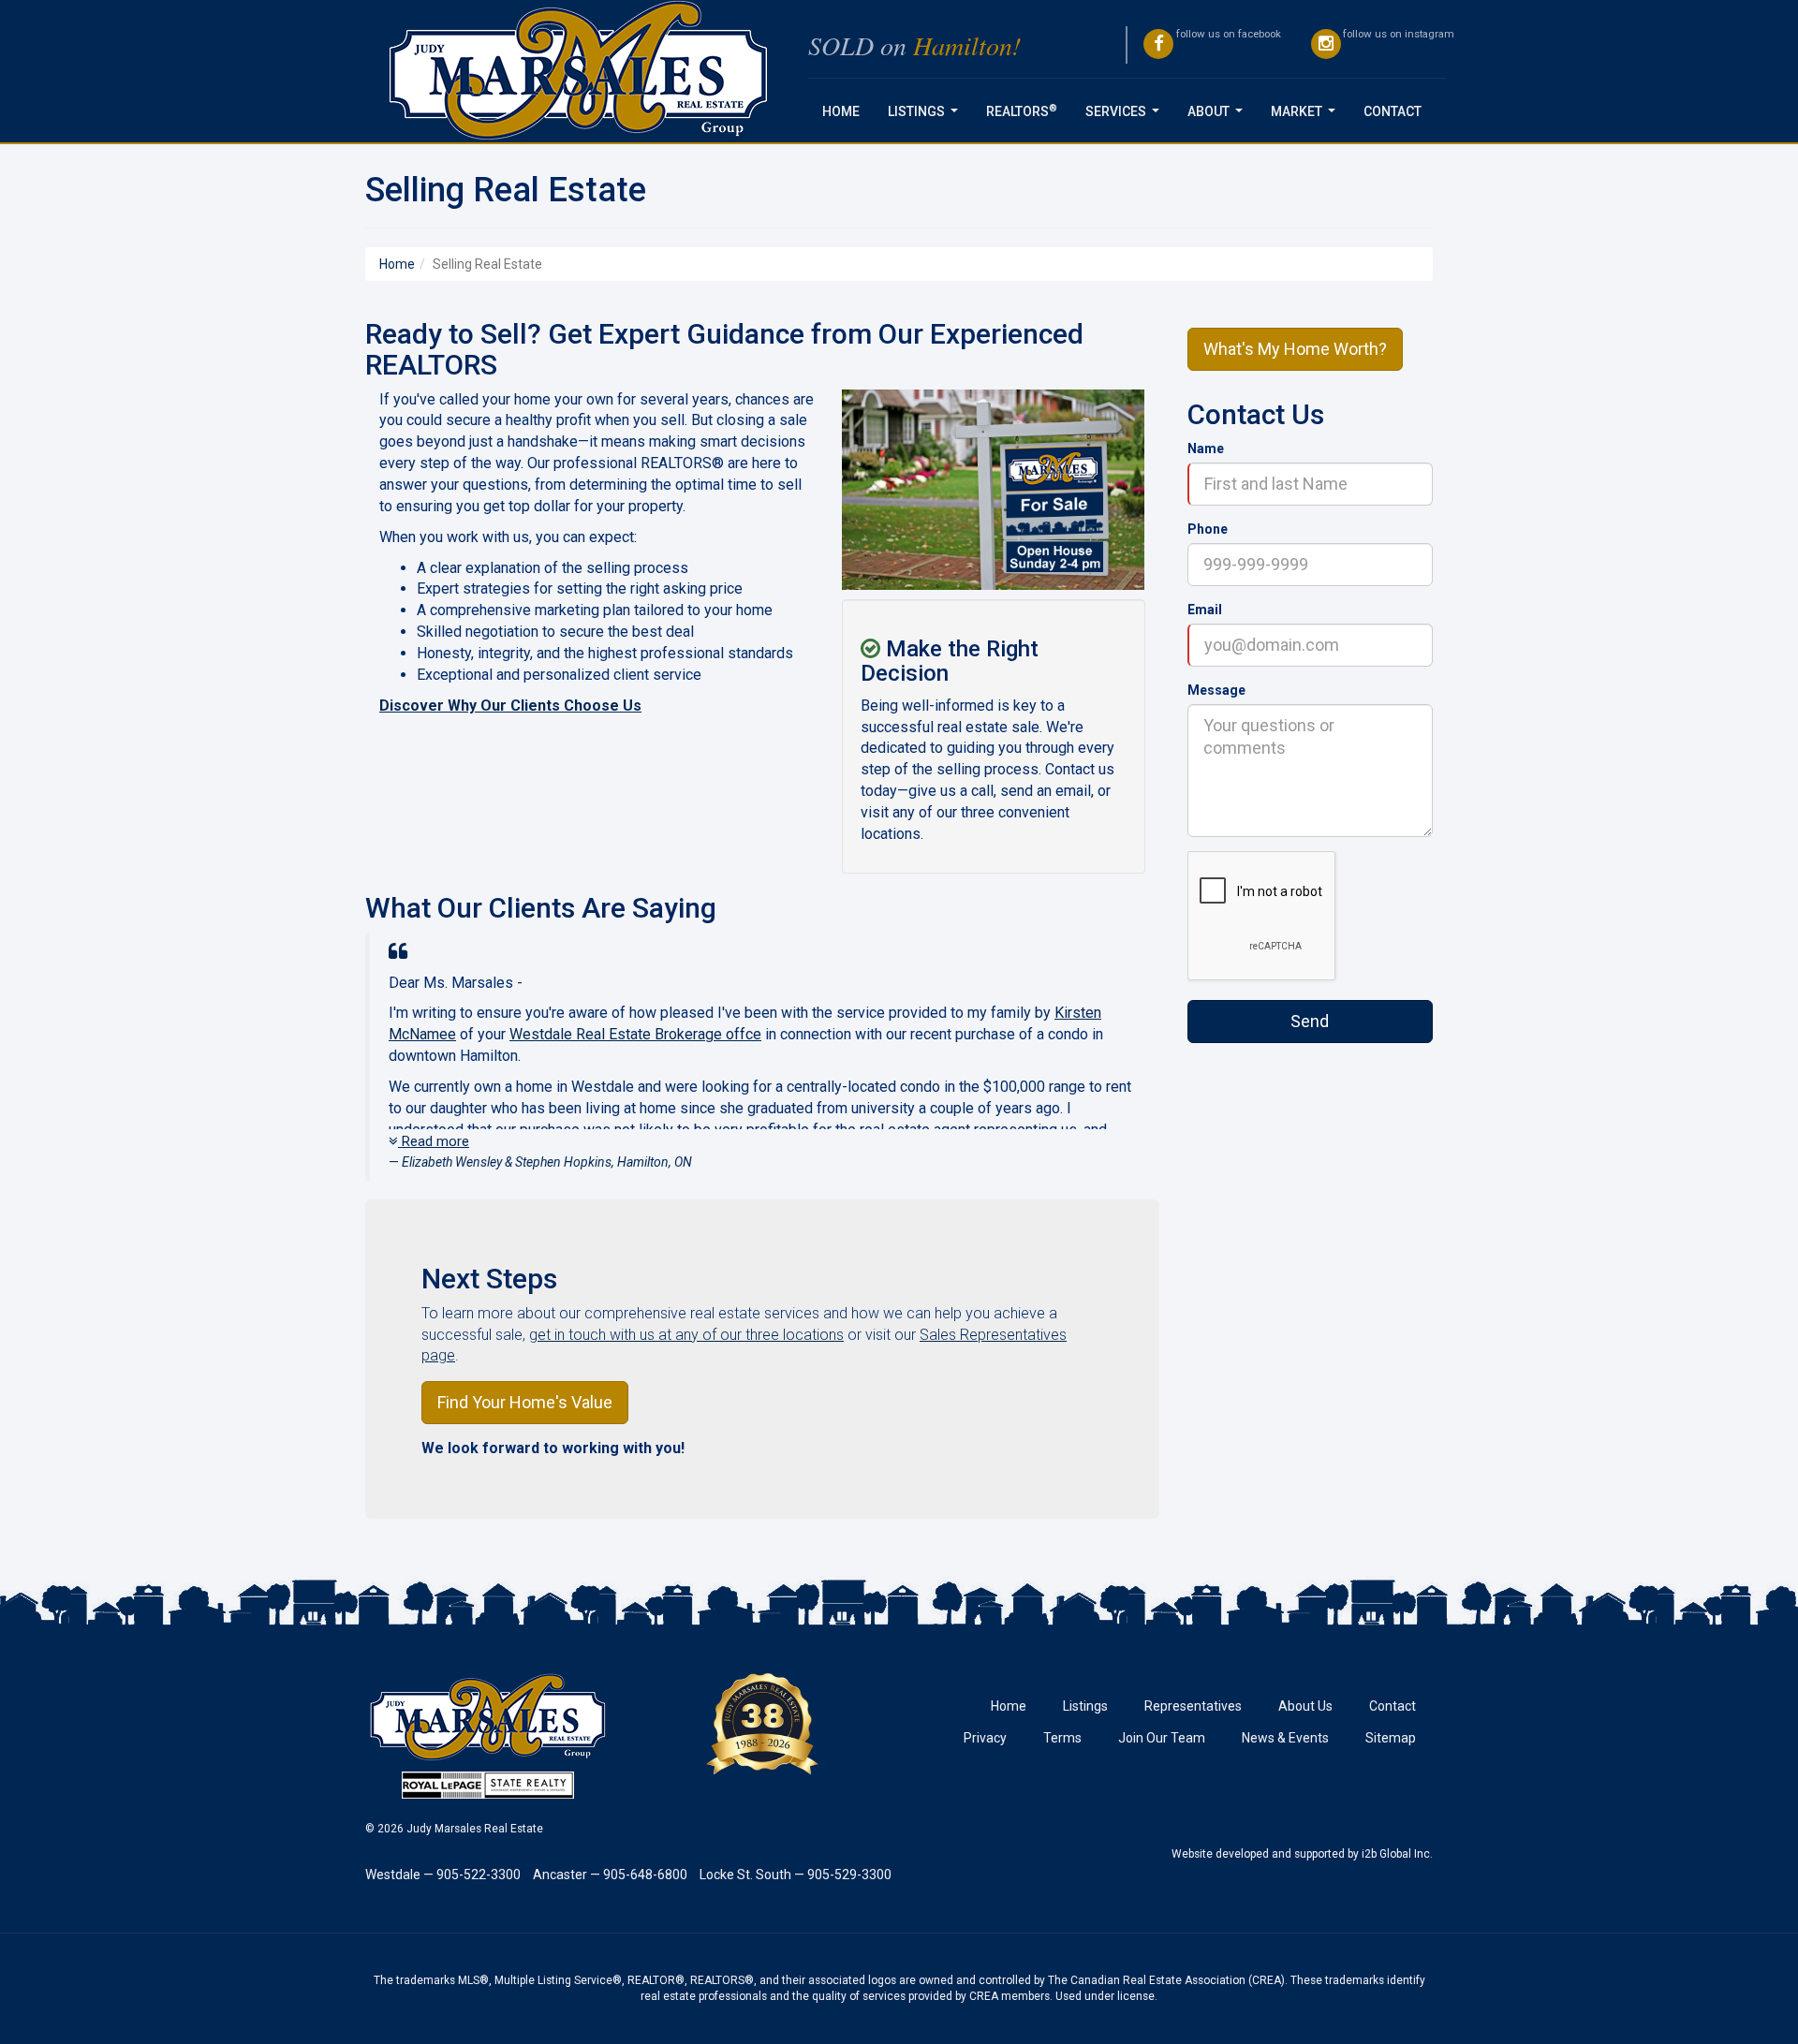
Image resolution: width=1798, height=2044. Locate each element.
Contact (1393, 111)
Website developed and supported (1258, 1854)
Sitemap (1391, 1738)
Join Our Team (1162, 1738)
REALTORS (1022, 110)
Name (1206, 449)
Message (1216, 690)
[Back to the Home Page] (580, 71)
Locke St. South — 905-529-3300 (796, 1875)
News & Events (1285, 1738)
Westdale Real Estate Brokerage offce (635, 1034)
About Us (1305, 1706)
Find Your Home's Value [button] (525, 1402)
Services (1126, 117)
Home (841, 111)
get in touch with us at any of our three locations (686, 1335)
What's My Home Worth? (1295, 349)
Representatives (1193, 1706)
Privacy (985, 1738)
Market (1307, 117)
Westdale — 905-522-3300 (443, 1875)
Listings (927, 117)
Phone (1208, 529)
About (1219, 117)
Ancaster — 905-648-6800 (610, 1875)
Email (1205, 610)
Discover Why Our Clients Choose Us (510, 706)
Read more (434, 1141)
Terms (1062, 1738)
